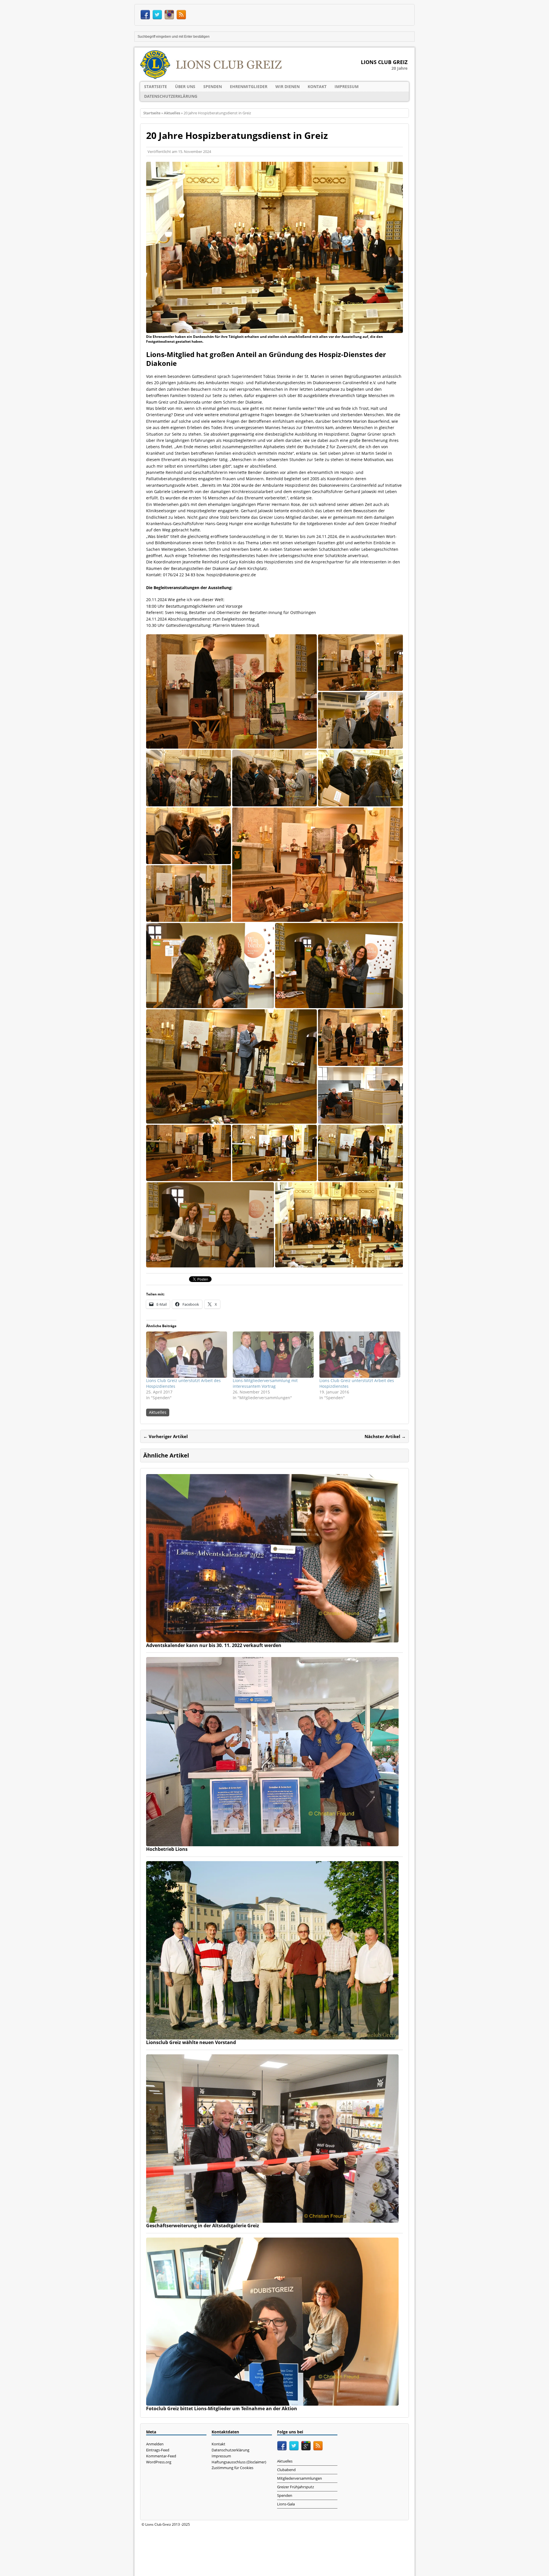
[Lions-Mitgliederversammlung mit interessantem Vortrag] (273, 1355)
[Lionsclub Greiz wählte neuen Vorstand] (272, 2036)
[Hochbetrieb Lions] (272, 1843)
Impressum (347, 86)
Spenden (213, 86)
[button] (231, 691)
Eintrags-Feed (158, 2450)
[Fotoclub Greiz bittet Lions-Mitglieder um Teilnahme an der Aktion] (272, 2402)
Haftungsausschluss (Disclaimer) (239, 2462)
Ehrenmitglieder (249, 86)
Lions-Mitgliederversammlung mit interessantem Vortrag (265, 1383)
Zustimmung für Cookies (232, 2468)
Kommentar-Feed (161, 2456)
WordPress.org (159, 2462)
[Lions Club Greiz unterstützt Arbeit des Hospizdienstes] (187, 1355)
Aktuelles (158, 1412)
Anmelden (155, 2444)
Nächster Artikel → (385, 1436)
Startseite (156, 86)
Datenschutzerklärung (171, 96)
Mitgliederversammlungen (300, 2478)
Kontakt (317, 86)
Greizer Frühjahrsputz (296, 2487)
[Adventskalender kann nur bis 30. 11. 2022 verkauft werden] (272, 1639)
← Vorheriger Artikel (166, 1436)
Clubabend (286, 2470)
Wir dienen (288, 86)
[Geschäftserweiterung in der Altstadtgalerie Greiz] (272, 2219)
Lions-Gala (286, 2504)
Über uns (185, 86)
